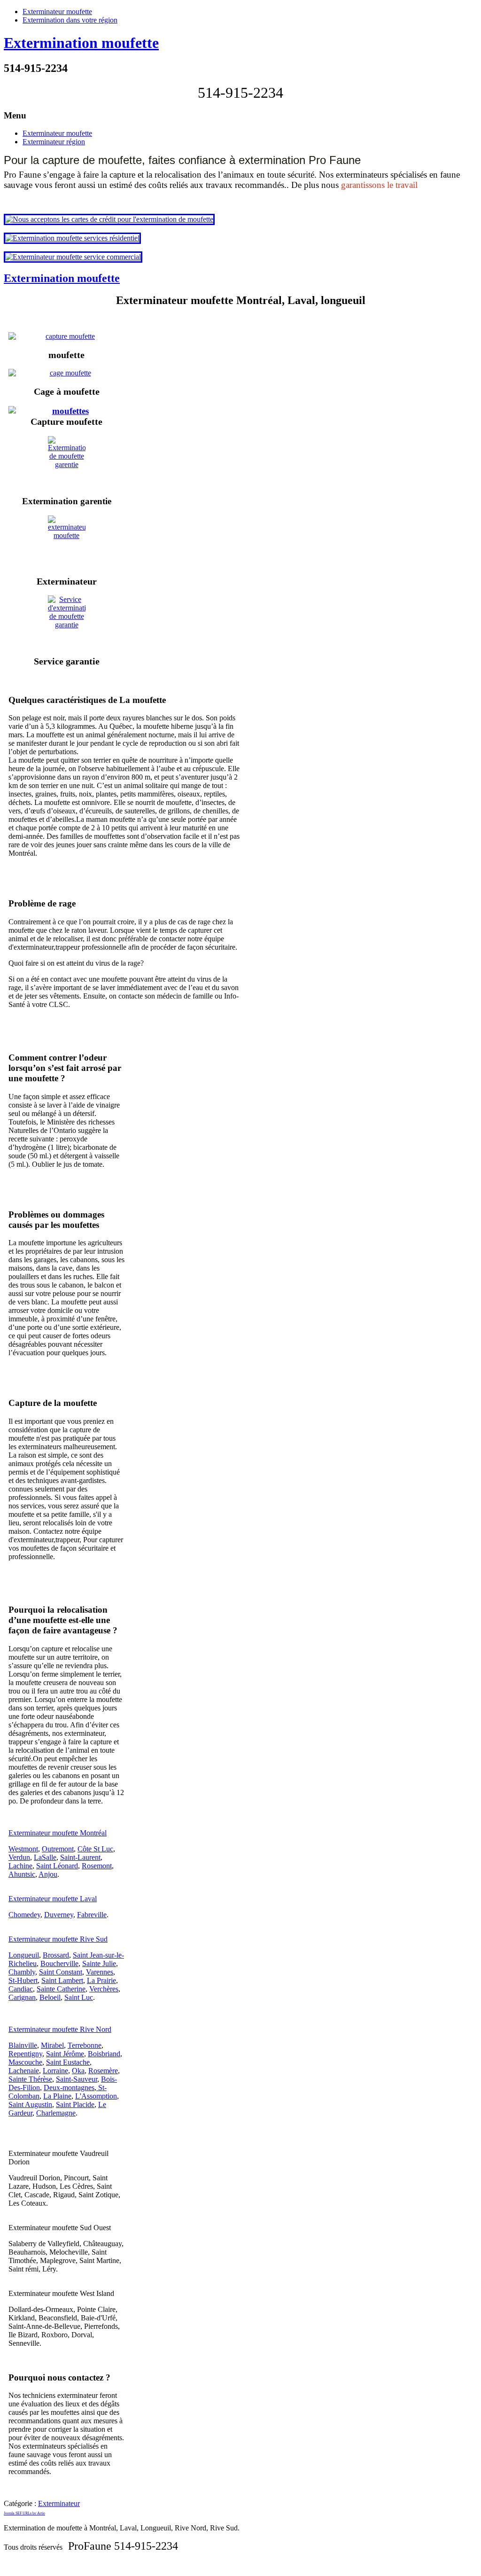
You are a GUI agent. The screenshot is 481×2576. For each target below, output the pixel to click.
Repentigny (25, 2054)
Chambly (22, 1972)
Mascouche (25, 2062)
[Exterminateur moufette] (66, 336)
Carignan (22, 1997)
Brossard (56, 1955)
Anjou (48, 1874)
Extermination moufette (81, 43)
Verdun (19, 1857)
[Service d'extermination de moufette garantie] (66, 621)
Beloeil (50, 1997)
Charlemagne (56, 2113)
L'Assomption (96, 2096)
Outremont (58, 1849)
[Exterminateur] (66, 541)
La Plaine (57, 2096)
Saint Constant (61, 1972)
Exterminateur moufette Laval (53, 1899)
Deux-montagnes (69, 2088)
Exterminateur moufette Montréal (58, 1833)
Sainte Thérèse (30, 2079)
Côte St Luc (95, 1849)
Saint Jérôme (65, 2054)
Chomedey (24, 1915)
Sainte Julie (99, 1963)
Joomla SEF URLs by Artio (24, 2513)
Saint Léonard (57, 1866)
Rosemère (103, 2071)
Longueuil (24, 1955)
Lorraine (55, 2071)
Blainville (23, 2045)
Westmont (23, 1849)
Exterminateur (59, 2503)
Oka (78, 2071)
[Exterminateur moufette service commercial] (73, 257)
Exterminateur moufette (57, 12)
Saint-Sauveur (77, 2079)
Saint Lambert (62, 1980)
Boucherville (59, 1963)
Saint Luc (79, 1997)
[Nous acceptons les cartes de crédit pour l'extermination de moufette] (109, 219)
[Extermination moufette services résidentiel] (72, 238)
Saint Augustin (30, 2104)
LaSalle (45, 1857)
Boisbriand (104, 2054)
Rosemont (97, 1866)
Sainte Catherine (61, 1989)
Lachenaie (24, 2071)
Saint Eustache (68, 2062)
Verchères (104, 1989)
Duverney (59, 1915)
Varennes (100, 1972)
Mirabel (52, 2045)
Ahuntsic (22, 1874)
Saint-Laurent (80, 1857)
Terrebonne (85, 2045)
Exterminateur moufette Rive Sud (58, 1939)
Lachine (20, 1866)
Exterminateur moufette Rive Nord (60, 2029)
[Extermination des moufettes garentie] (66, 462)
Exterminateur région (54, 142)
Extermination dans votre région (70, 20)
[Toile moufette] (66, 373)
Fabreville (92, 1915)
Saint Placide (75, 2104)
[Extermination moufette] (66, 411)
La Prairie (101, 1980)
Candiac (21, 1989)
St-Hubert (23, 1980)
